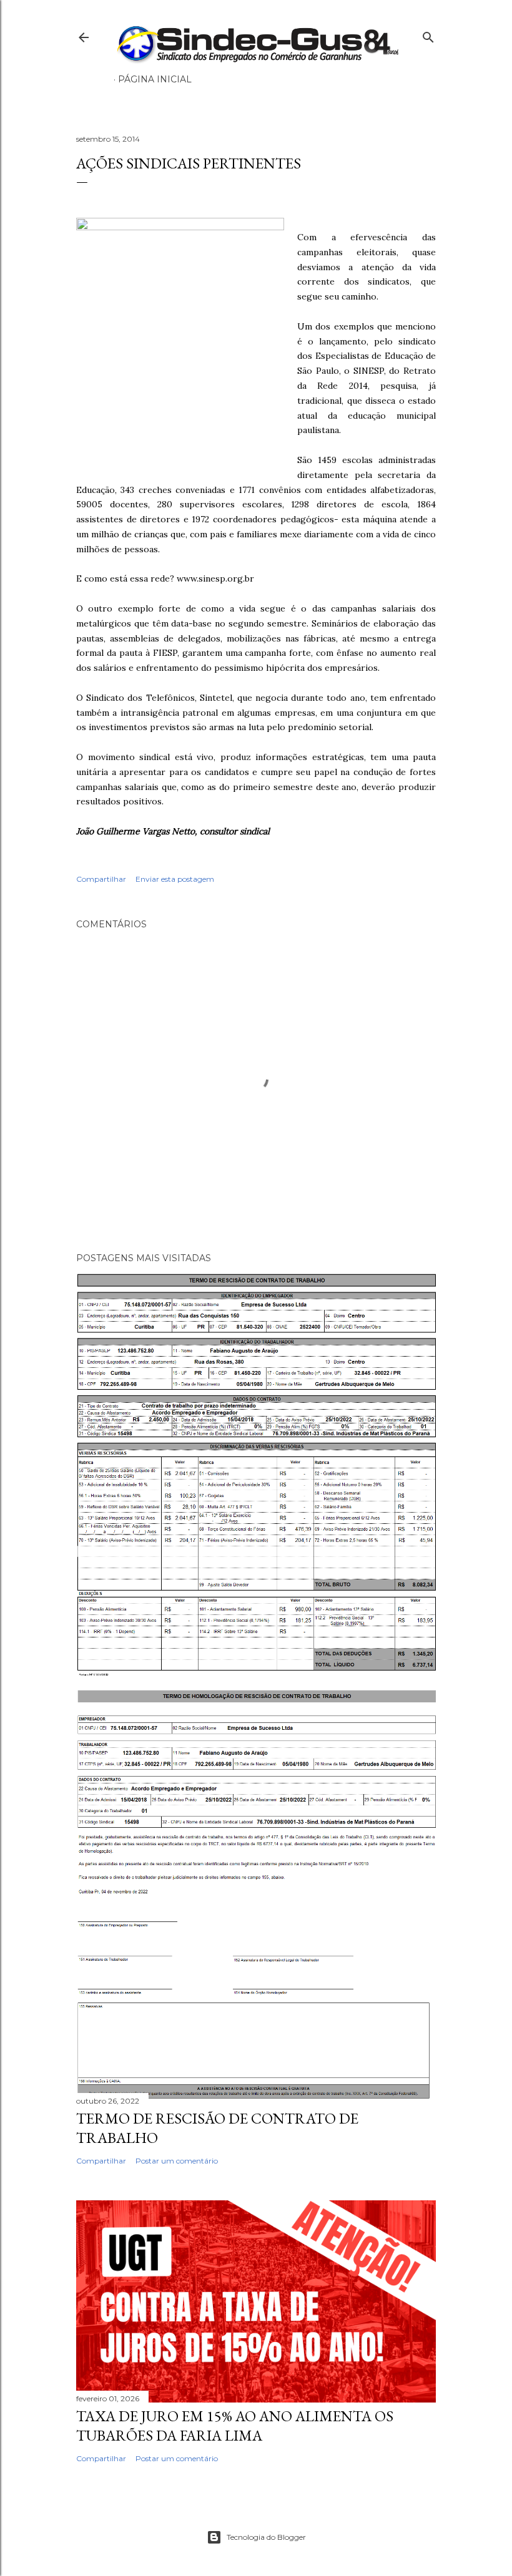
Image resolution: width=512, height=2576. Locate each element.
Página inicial (155, 79)
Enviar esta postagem (175, 879)
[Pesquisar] (428, 35)
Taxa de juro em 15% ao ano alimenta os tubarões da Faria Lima (235, 2426)
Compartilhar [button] (101, 879)
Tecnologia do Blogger (266, 2537)
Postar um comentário (177, 2161)
